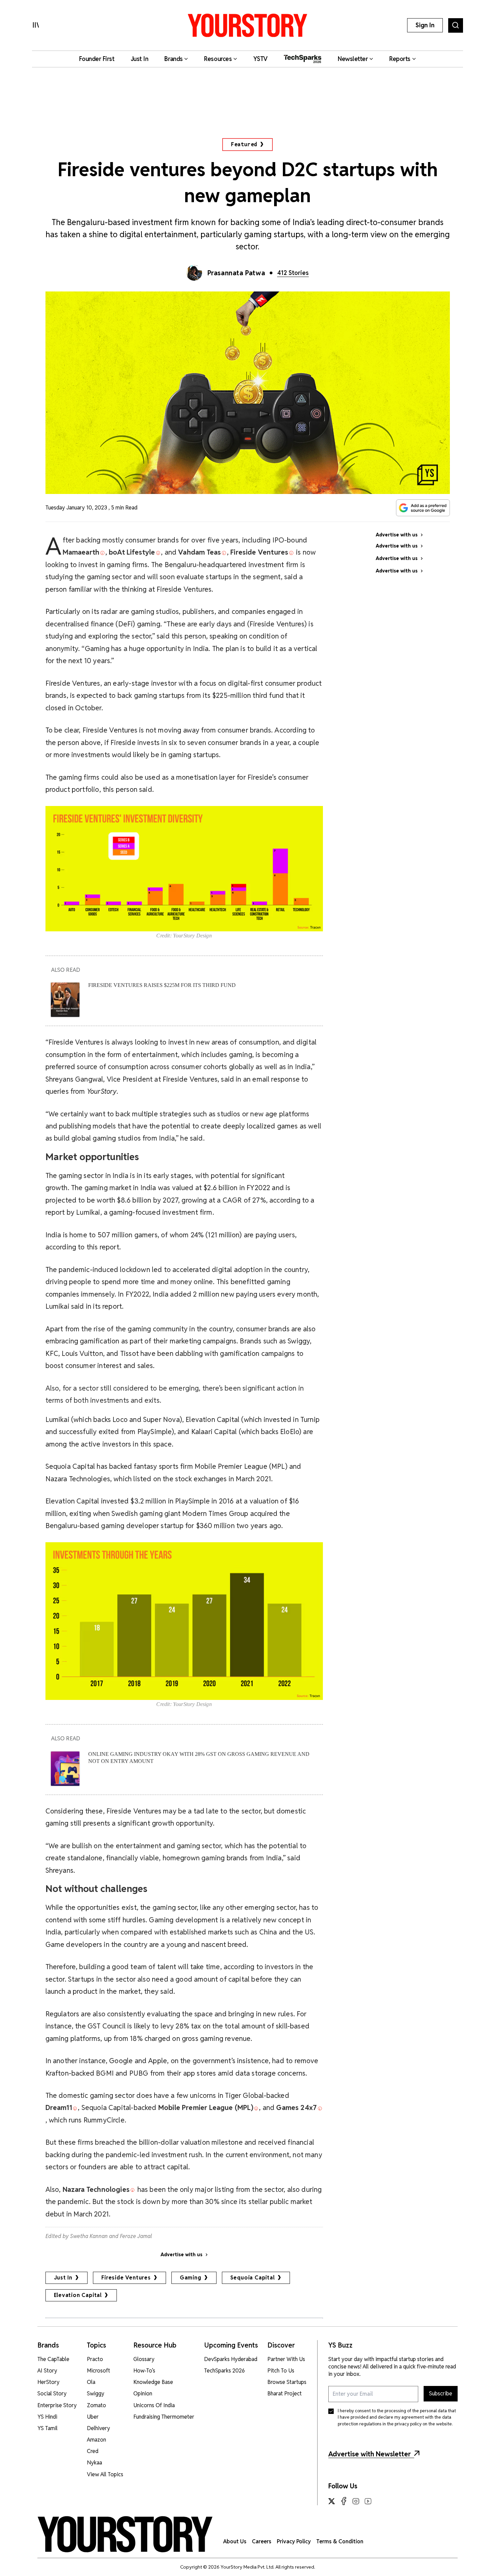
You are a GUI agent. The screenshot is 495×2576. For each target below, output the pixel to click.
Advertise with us (181, 2255)
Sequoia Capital (253, 2278)
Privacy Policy (294, 2541)
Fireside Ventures (126, 2278)
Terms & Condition (340, 2541)
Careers (262, 2541)
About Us (235, 2541)
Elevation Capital (78, 2295)
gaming (191, 2278)
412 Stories (293, 273)
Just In (63, 2278)
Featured (244, 144)
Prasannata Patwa (236, 273)
